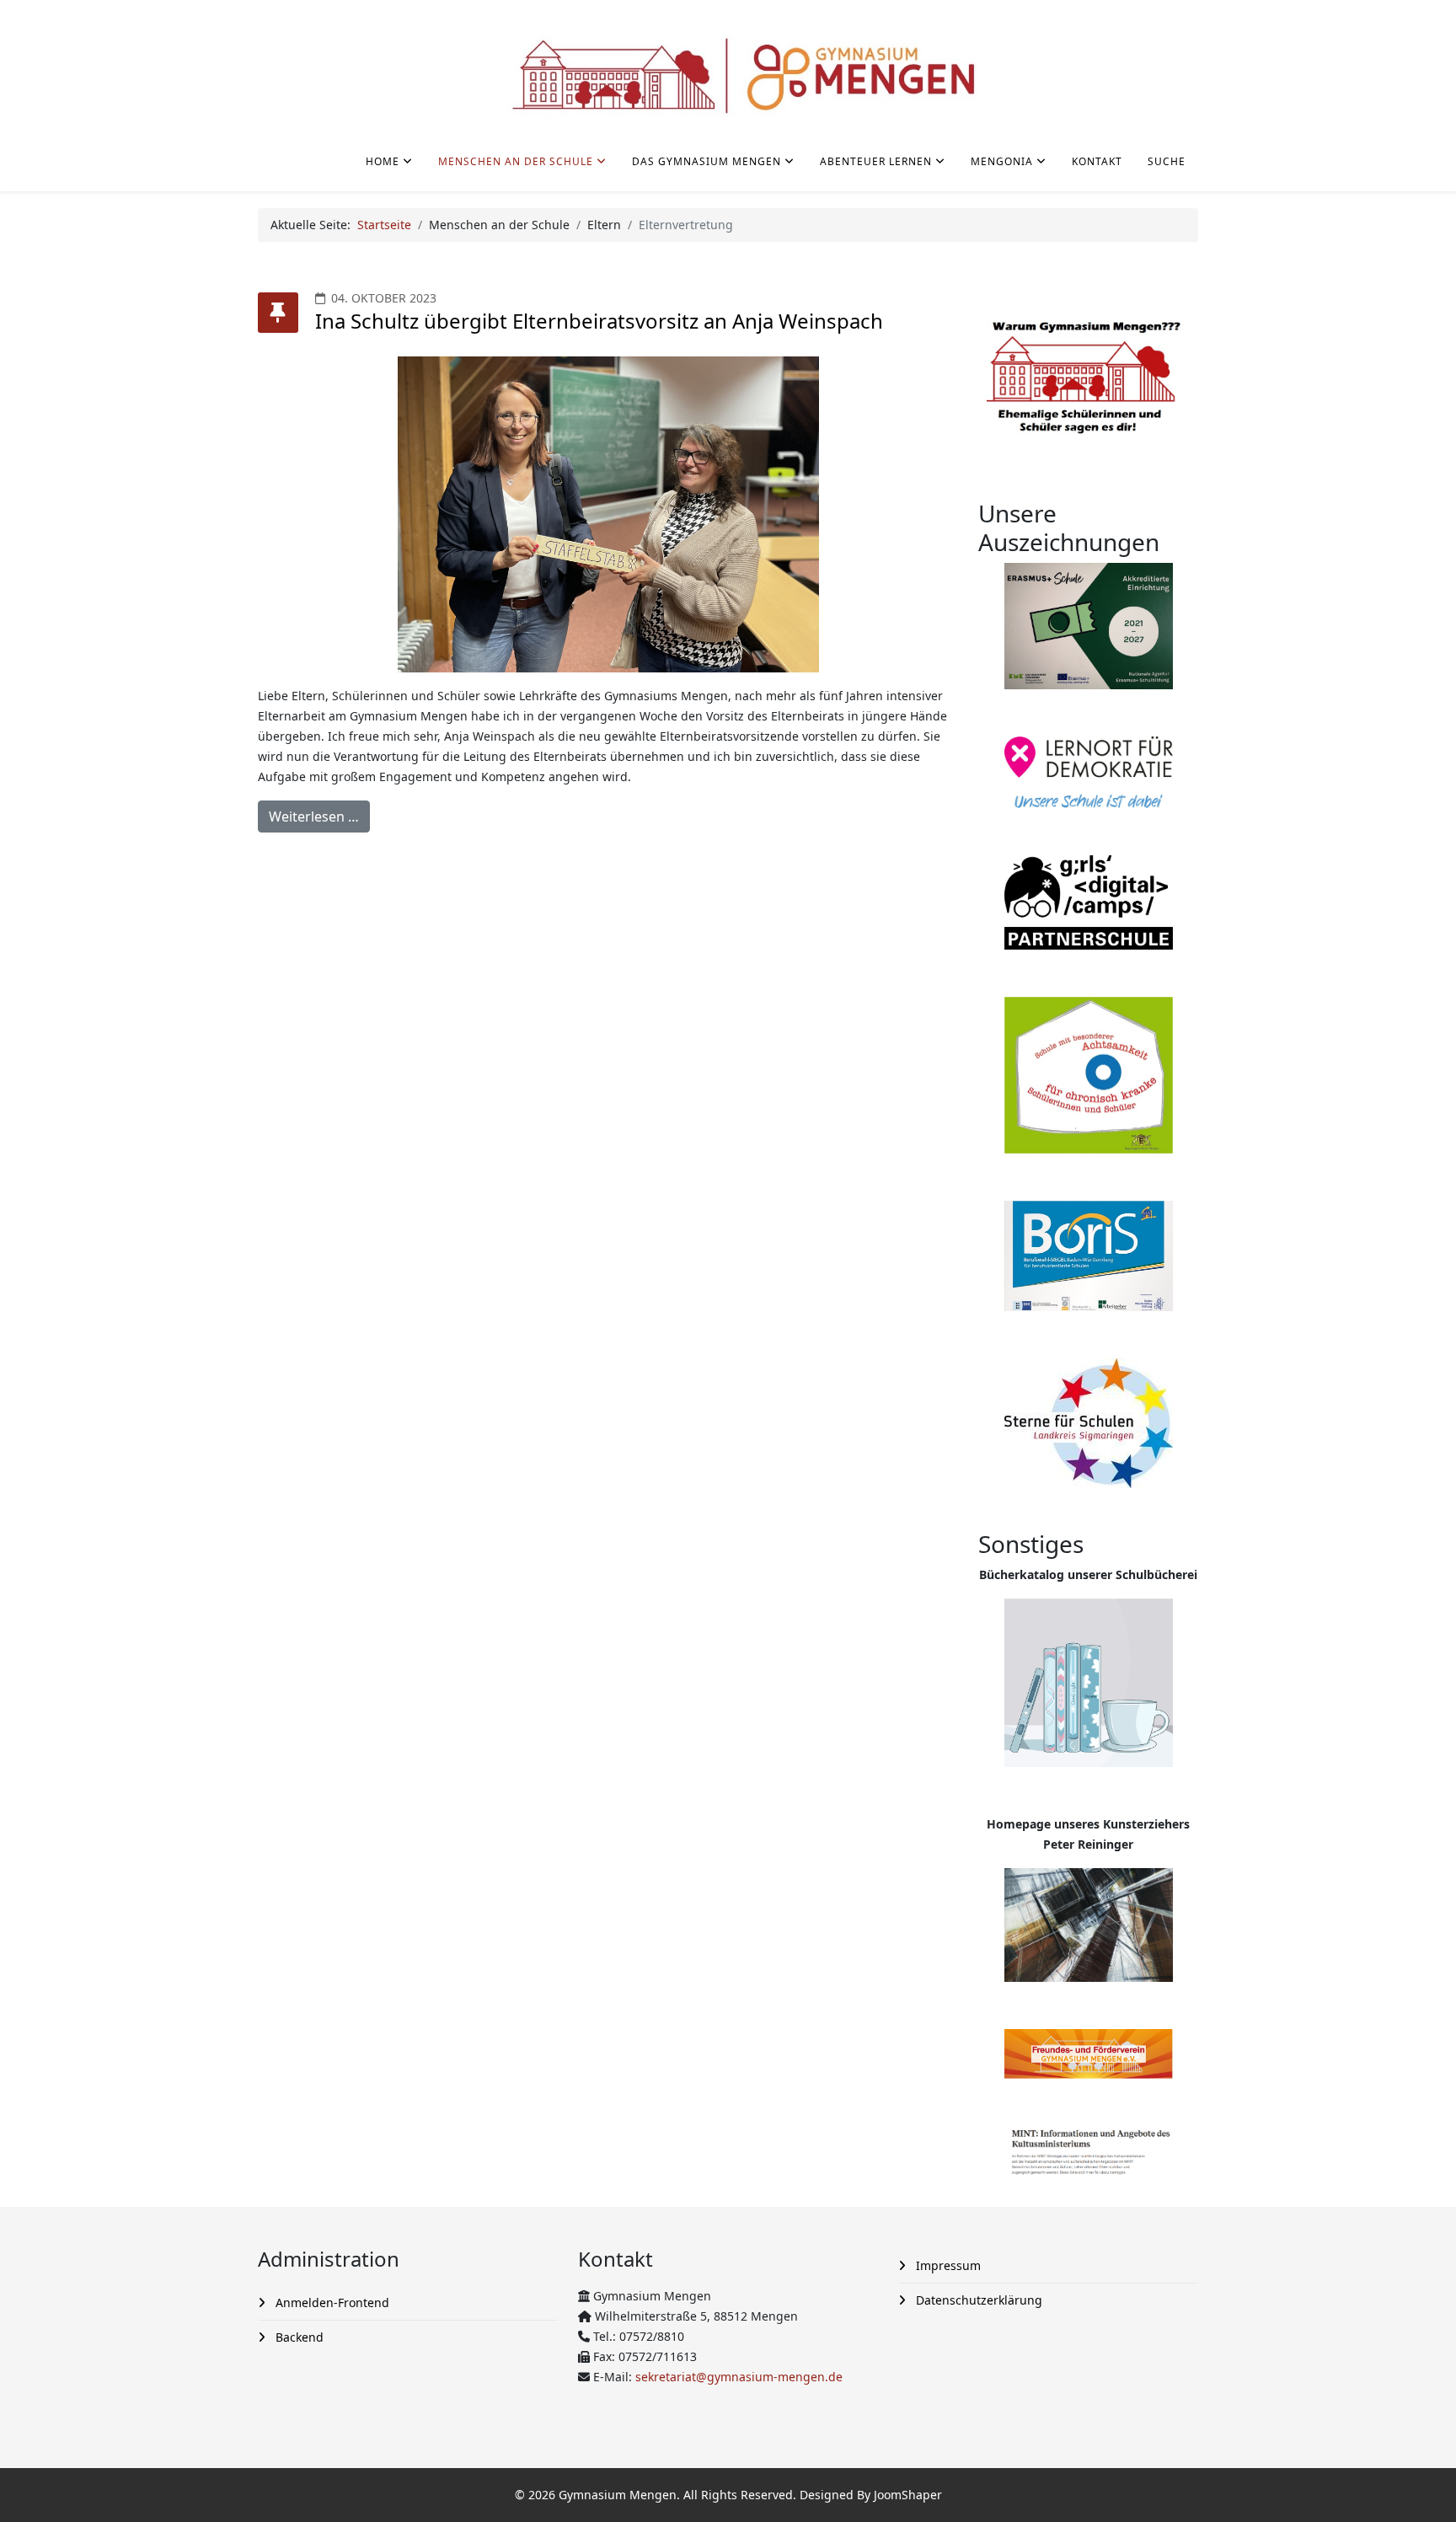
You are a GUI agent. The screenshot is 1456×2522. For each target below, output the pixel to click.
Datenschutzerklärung (977, 2300)
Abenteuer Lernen (876, 161)
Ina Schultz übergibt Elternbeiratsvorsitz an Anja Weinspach (599, 321)
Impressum (947, 2265)
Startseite (384, 225)
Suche (1167, 161)
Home (383, 161)
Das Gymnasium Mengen (707, 161)
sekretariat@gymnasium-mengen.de (739, 2377)
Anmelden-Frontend (331, 2302)
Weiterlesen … (314, 817)
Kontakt (1097, 161)
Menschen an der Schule (516, 161)
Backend (298, 2337)
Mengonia (1002, 161)
